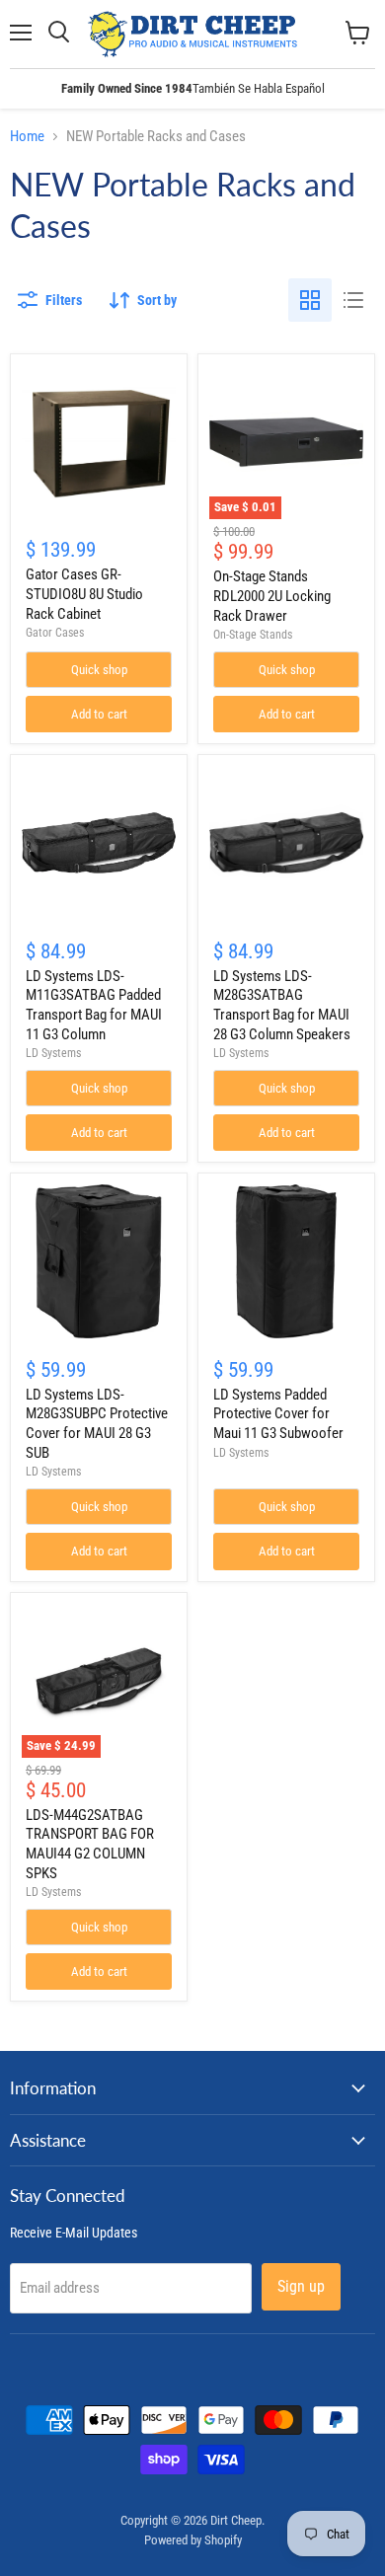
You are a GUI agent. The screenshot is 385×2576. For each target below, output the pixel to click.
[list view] (353, 300)
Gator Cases (55, 633)
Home (27, 137)
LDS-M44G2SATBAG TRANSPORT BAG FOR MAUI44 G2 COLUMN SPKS (90, 1844)
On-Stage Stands (253, 635)
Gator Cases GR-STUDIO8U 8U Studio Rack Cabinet (84, 594)
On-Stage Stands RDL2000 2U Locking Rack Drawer (272, 596)
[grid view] (310, 300)
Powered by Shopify (193, 2540)
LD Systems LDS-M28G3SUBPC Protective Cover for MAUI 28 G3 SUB (97, 1424)
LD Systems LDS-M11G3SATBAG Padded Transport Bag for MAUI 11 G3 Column (94, 1005)
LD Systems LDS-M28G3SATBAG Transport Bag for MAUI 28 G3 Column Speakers (282, 1005)
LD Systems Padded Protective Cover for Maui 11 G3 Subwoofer (278, 1414)
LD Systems (53, 1053)
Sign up (301, 2286)
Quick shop (99, 670)
